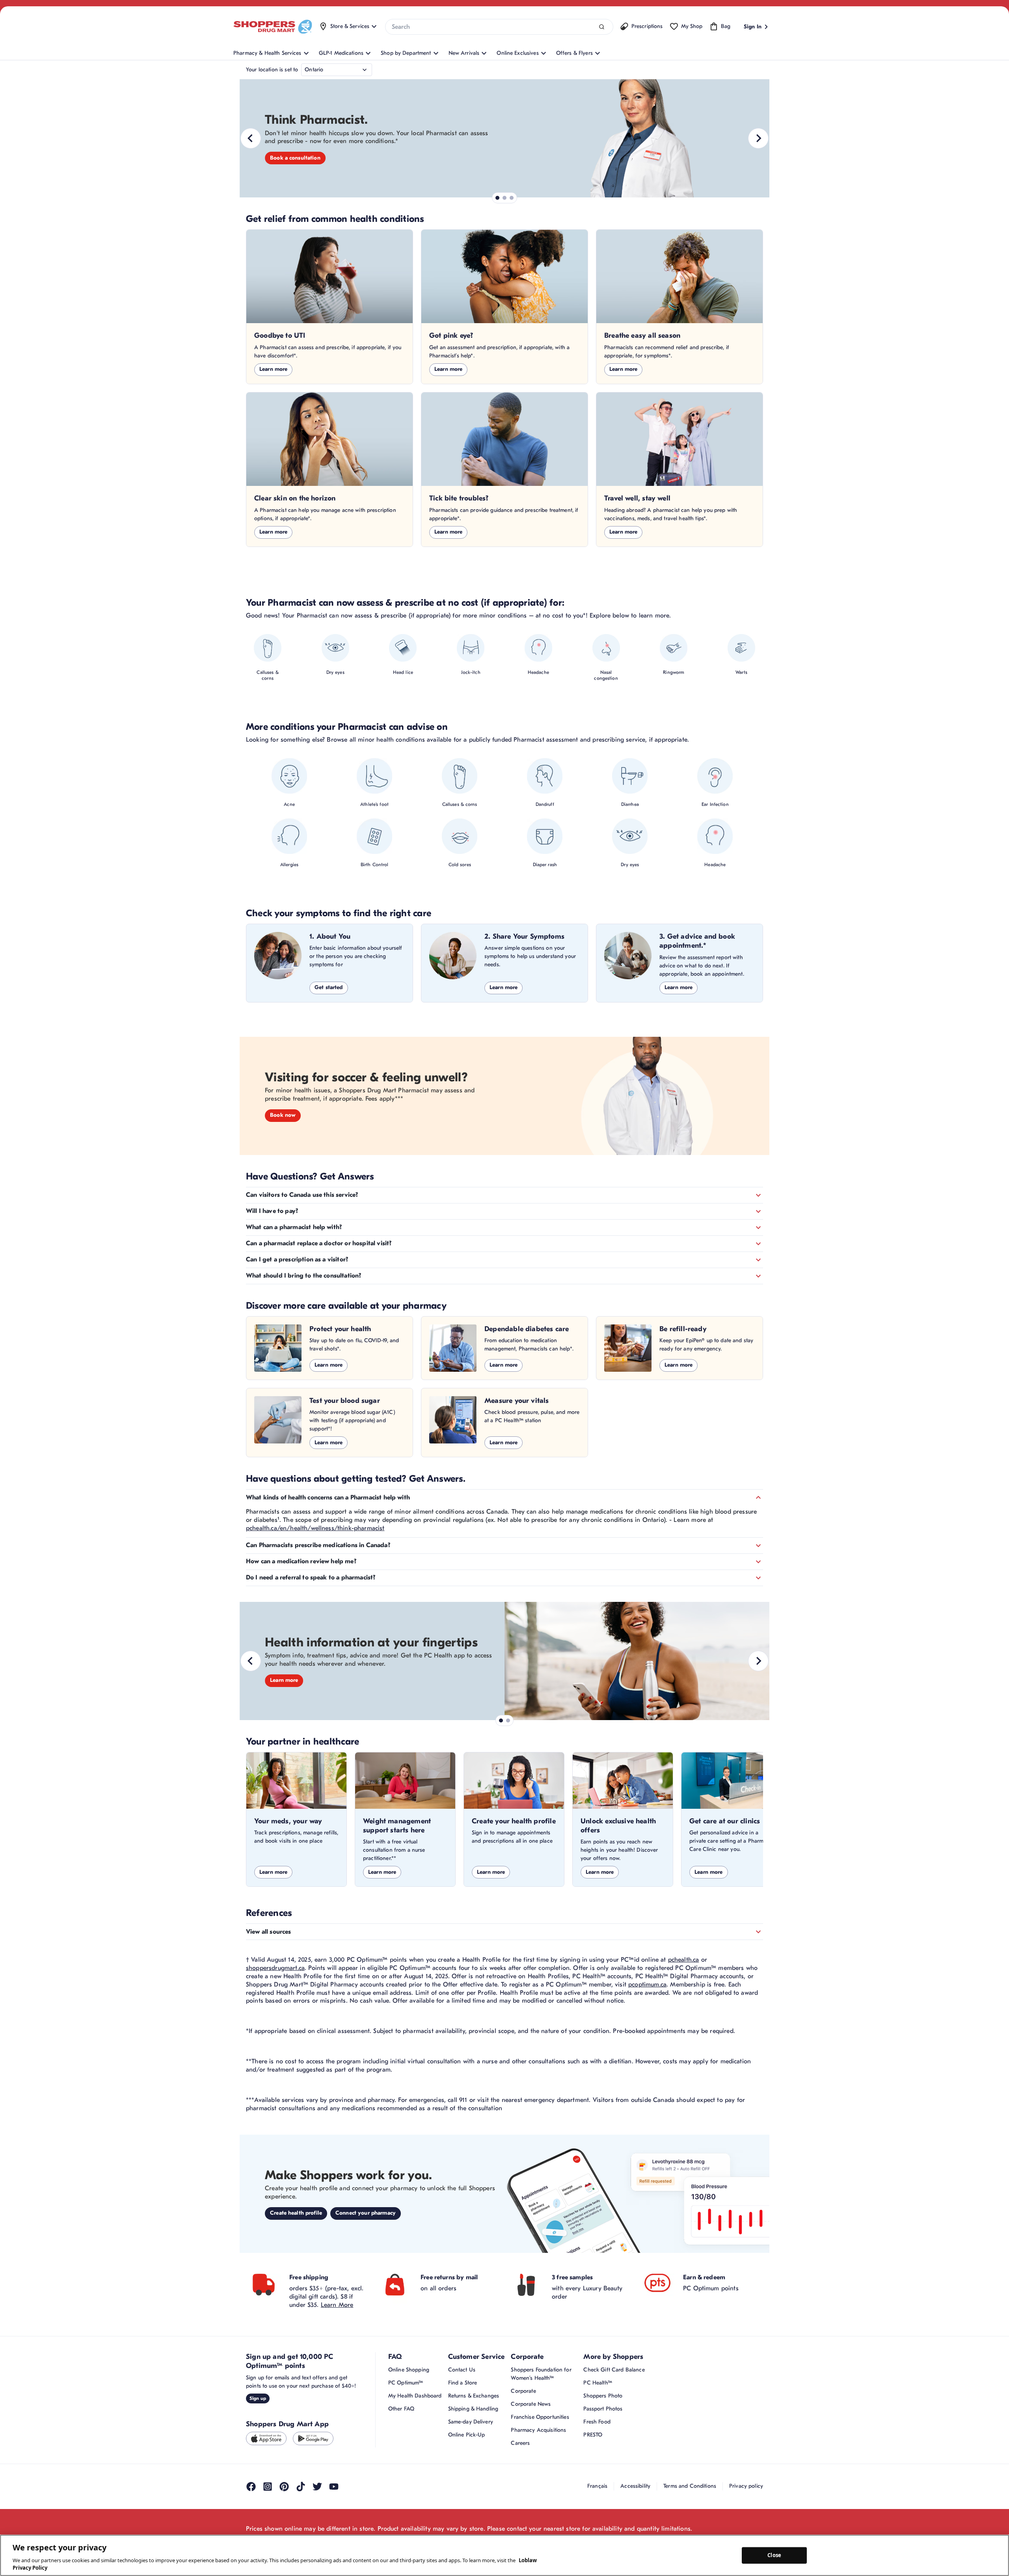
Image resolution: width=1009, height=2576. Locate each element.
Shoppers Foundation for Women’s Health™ (541, 2374)
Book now (283, 1115)
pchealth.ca (684, 1960)
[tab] (497, 198)
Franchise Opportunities (540, 2417)
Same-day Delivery (471, 2422)
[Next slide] (758, 138)
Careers (520, 2443)
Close (774, 2555)
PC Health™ (598, 2383)
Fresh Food (597, 2422)
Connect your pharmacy (366, 2213)
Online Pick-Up (467, 2435)
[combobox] (499, 27)
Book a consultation (295, 158)
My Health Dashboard (415, 2396)
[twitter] (317, 2487)
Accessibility (635, 2486)
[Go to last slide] (251, 138)
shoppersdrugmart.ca (275, 1968)
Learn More (337, 2305)
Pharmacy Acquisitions (538, 2430)
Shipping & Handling (473, 2409)
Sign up (258, 2398)
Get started (329, 987)
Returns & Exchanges (474, 2396)
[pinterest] (284, 2487)
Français (597, 2486)
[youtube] (334, 2487)
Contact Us (462, 2370)
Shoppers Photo (603, 2396)
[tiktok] (301, 2487)
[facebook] (251, 2487)
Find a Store (463, 2383)
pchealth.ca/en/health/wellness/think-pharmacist (315, 1528)
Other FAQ (401, 2409)
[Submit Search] (602, 27)
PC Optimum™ (406, 2383)
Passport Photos (603, 2409)
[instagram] (268, 2487)
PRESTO (593, 2435)
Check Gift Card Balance (614, 2370)
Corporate (523, 2391)
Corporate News (531, 2404)
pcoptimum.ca (647, 1985)
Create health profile (296, 2213)
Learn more (273, 369)
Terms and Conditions (690, 2486)
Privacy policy (746, 2486)
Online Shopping (409, 2370)
